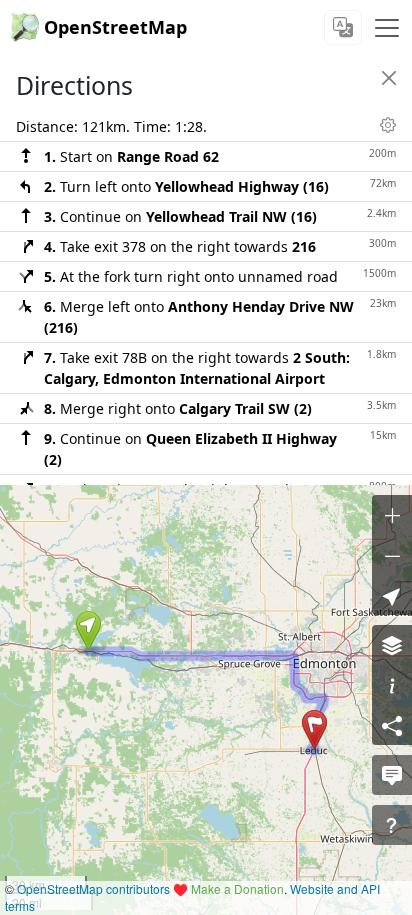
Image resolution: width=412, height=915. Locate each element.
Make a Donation (237, 888)
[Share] (392, 725)
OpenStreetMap (115, 27)
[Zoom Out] (392, 555)
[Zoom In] (392, 515)
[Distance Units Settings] (388, 125)
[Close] (389, 78)
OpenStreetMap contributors (93, 888)
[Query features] (392, 825)
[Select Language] (343, 27)
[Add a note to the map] (392, 775)
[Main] (387, 28)
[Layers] (392, 645)
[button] (88, 631)
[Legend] (392, 685)
